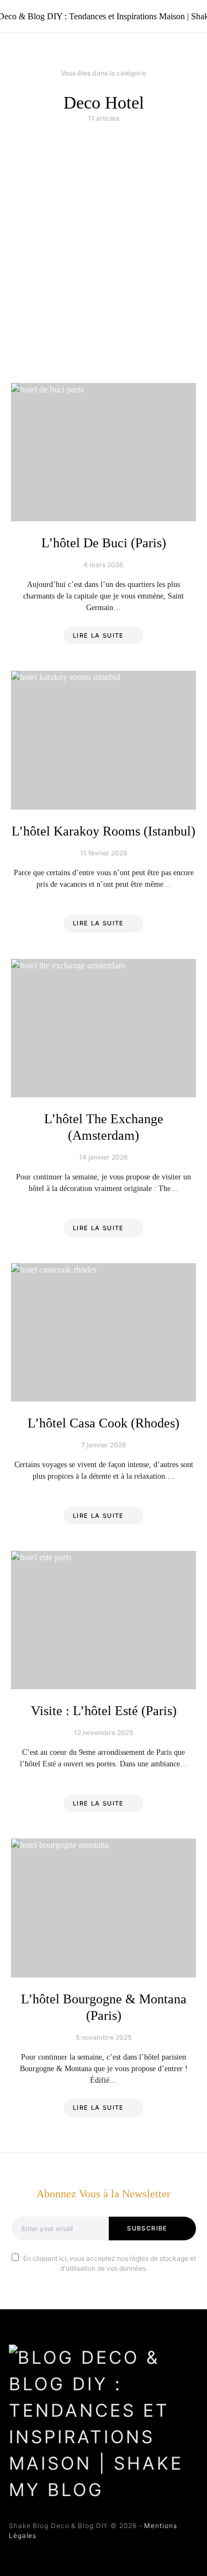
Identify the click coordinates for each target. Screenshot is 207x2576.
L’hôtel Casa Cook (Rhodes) (104, 1423)
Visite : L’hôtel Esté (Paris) (104, 1711)
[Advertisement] (104, 253)
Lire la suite (99, 635)
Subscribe (147, 2228)
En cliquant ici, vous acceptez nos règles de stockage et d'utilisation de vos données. (110, 2263)
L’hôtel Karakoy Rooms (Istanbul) (104, 831)
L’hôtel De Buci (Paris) (104, 543)
